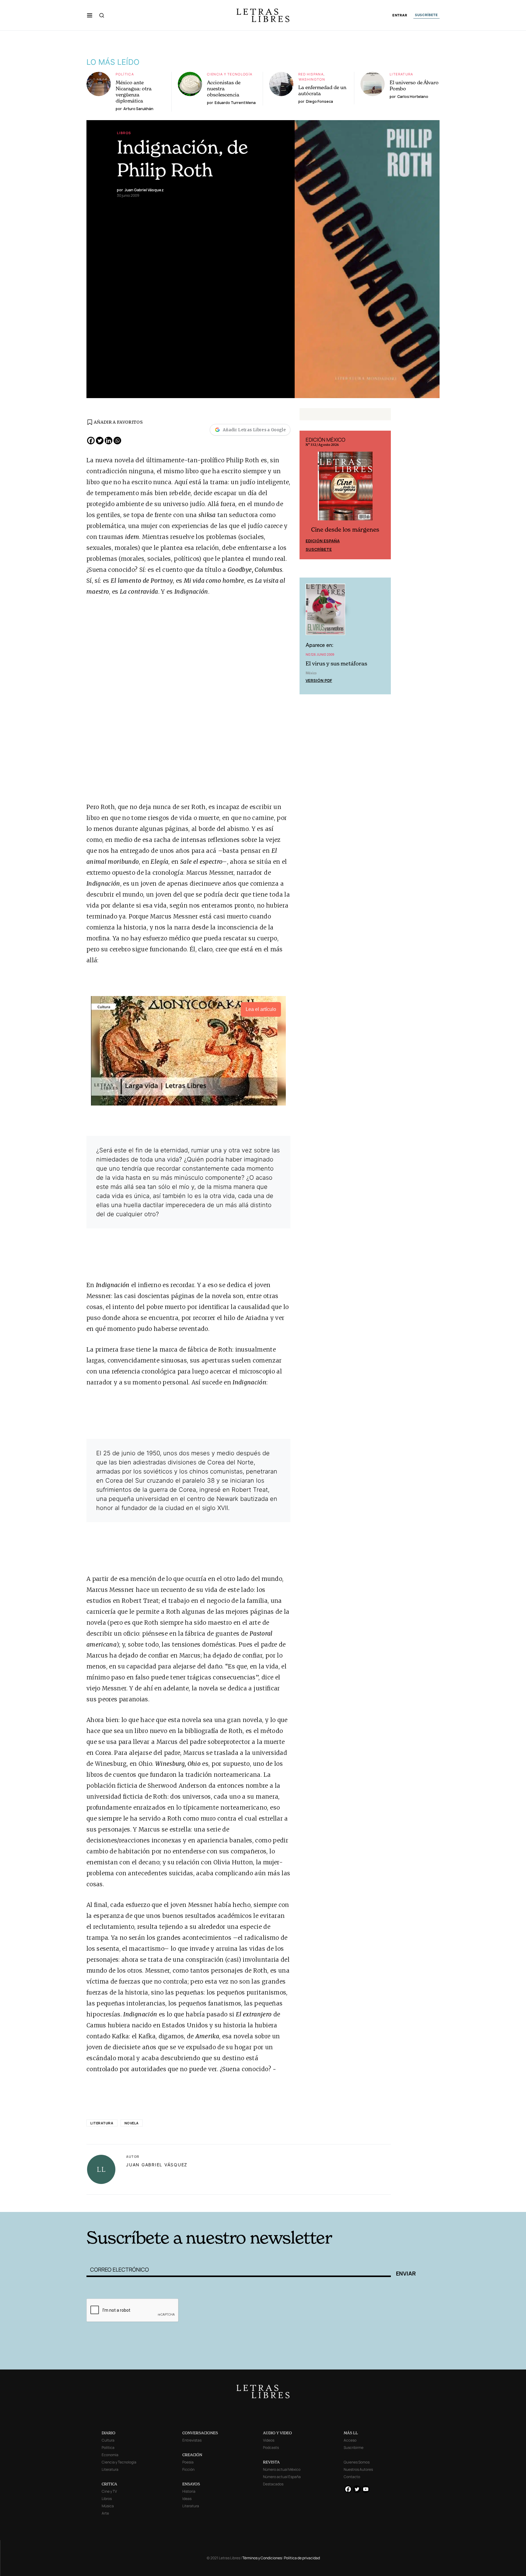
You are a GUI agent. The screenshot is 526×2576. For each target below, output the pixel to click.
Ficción (188, 2469)
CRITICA (109, 2484)
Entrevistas (192, 2440)
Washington (312, 79)
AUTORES (345, 2203)
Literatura (402, 74)
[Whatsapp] (117, 441)
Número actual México (282, 2469)
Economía (110, 2455)
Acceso (350, 2440)
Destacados (273, 2484)
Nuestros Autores (358, 2469)
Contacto (352, 2477)
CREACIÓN (192, 2455)
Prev (307, 495)
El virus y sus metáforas (336, 663)
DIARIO (109, 2433)
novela (132, 2123)
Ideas (187, 2499)
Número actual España (282, 2477)
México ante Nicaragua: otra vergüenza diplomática (134, 92)
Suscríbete (319, 549)
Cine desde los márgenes (345, 530)
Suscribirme (354, 2448)
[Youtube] (366, 2489)
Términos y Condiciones (262, 2558)
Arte (105, 2513)
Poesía (188, 2462)
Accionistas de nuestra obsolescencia (224, 89)
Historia (189, 2491)
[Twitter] (100, 441)
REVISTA (271, 2462)
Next (383, 495)
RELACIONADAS (169, 2203)
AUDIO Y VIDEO (277, 2433)
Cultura (108, 2440)
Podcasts (271, 2448)
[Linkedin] (109, 441)
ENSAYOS (191, 2484)
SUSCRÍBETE (426, 15)
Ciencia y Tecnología (230, 74)
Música (108, 2506)
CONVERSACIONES (200, 2433)
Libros (124, 133)
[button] (90, 15)
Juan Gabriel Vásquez (157, 2165)
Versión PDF (319, 680)
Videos (269, 2440)
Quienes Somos (357, 2462)
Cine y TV (109, 2491)
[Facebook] (91, 441)
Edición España (323, 541)
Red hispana (311, 74)
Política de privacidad (302, 2558)
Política (125, 74)
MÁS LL (351, 2433)
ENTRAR (400, 15)
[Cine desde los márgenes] (345, 488)
